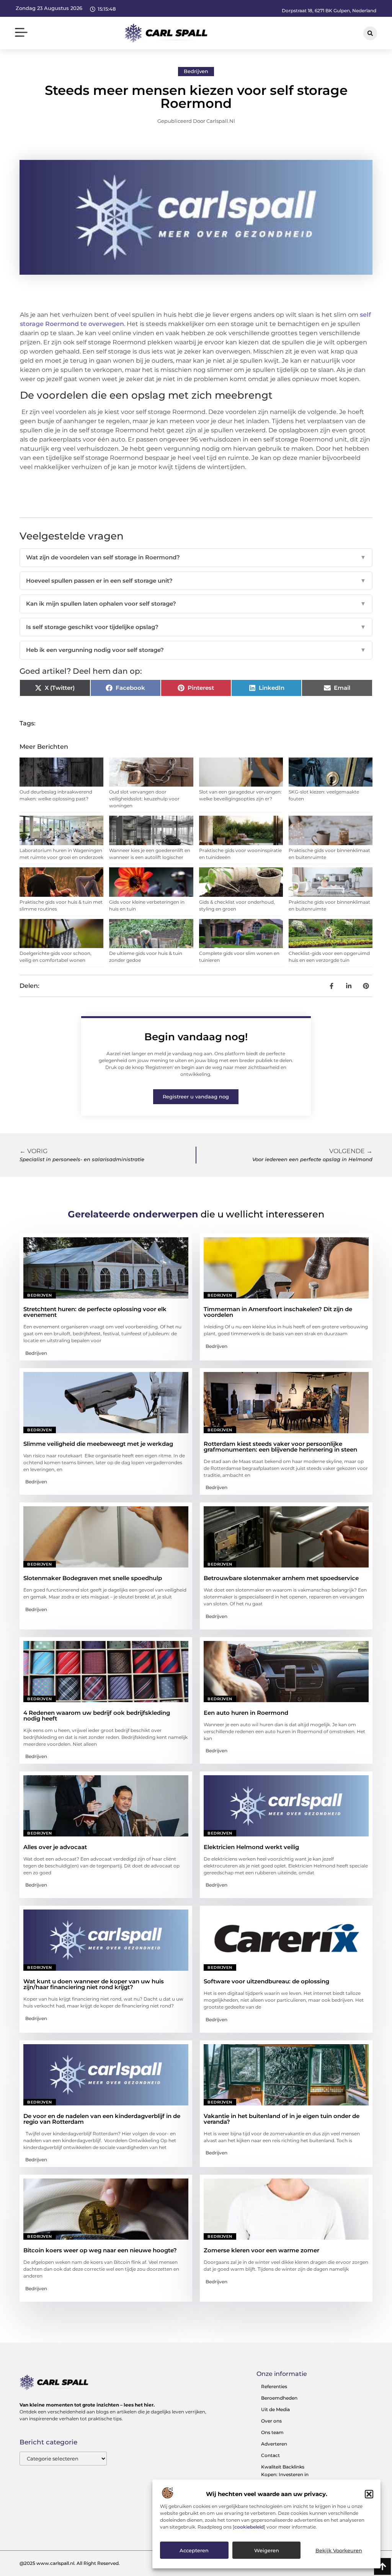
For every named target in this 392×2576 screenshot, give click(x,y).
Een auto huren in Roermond (246, 1713)
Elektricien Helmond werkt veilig (251, 1847)
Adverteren (274, 2444)
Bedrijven (196, 71)
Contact (270, 2455)
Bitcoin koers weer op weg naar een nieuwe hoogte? (100, 2250)
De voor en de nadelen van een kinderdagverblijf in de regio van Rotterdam (102, 2119)
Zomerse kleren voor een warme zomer (261, 2250)
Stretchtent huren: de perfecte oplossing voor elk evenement (95, 1312)
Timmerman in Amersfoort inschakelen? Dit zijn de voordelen (278, 1312)
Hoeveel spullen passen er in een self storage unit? (196, 581)
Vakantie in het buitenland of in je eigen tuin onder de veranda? (282, 2119)
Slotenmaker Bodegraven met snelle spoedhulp (93, 1578)
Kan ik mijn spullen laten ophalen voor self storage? (196, 604)
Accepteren (194, 2550)
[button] (369, 2494)
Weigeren (267, 2550)
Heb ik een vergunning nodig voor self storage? (196, 650)
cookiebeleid (249, 2527)
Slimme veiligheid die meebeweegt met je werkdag (98, 1444)
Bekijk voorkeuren (339, 2550)
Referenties (274, 2386)
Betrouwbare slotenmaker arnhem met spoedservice (281, 1578)
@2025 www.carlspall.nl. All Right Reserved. (70, 2563)
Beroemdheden (279, 2398)
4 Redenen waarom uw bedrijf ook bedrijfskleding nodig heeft (97, 1716)
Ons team (272, 2432)
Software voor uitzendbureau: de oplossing (266, 1981)
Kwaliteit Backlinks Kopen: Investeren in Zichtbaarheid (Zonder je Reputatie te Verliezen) (289, 2478)
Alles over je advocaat (55, 1847)
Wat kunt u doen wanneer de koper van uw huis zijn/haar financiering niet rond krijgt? (94, 1984)
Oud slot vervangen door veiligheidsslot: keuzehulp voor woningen (144, 799)
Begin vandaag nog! (196, 1037)
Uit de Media (275, 2409)
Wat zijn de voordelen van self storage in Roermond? (196, 557)
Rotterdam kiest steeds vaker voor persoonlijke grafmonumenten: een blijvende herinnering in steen (280, 1447)
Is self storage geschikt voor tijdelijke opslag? (196, 627)
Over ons (271, 2421)
